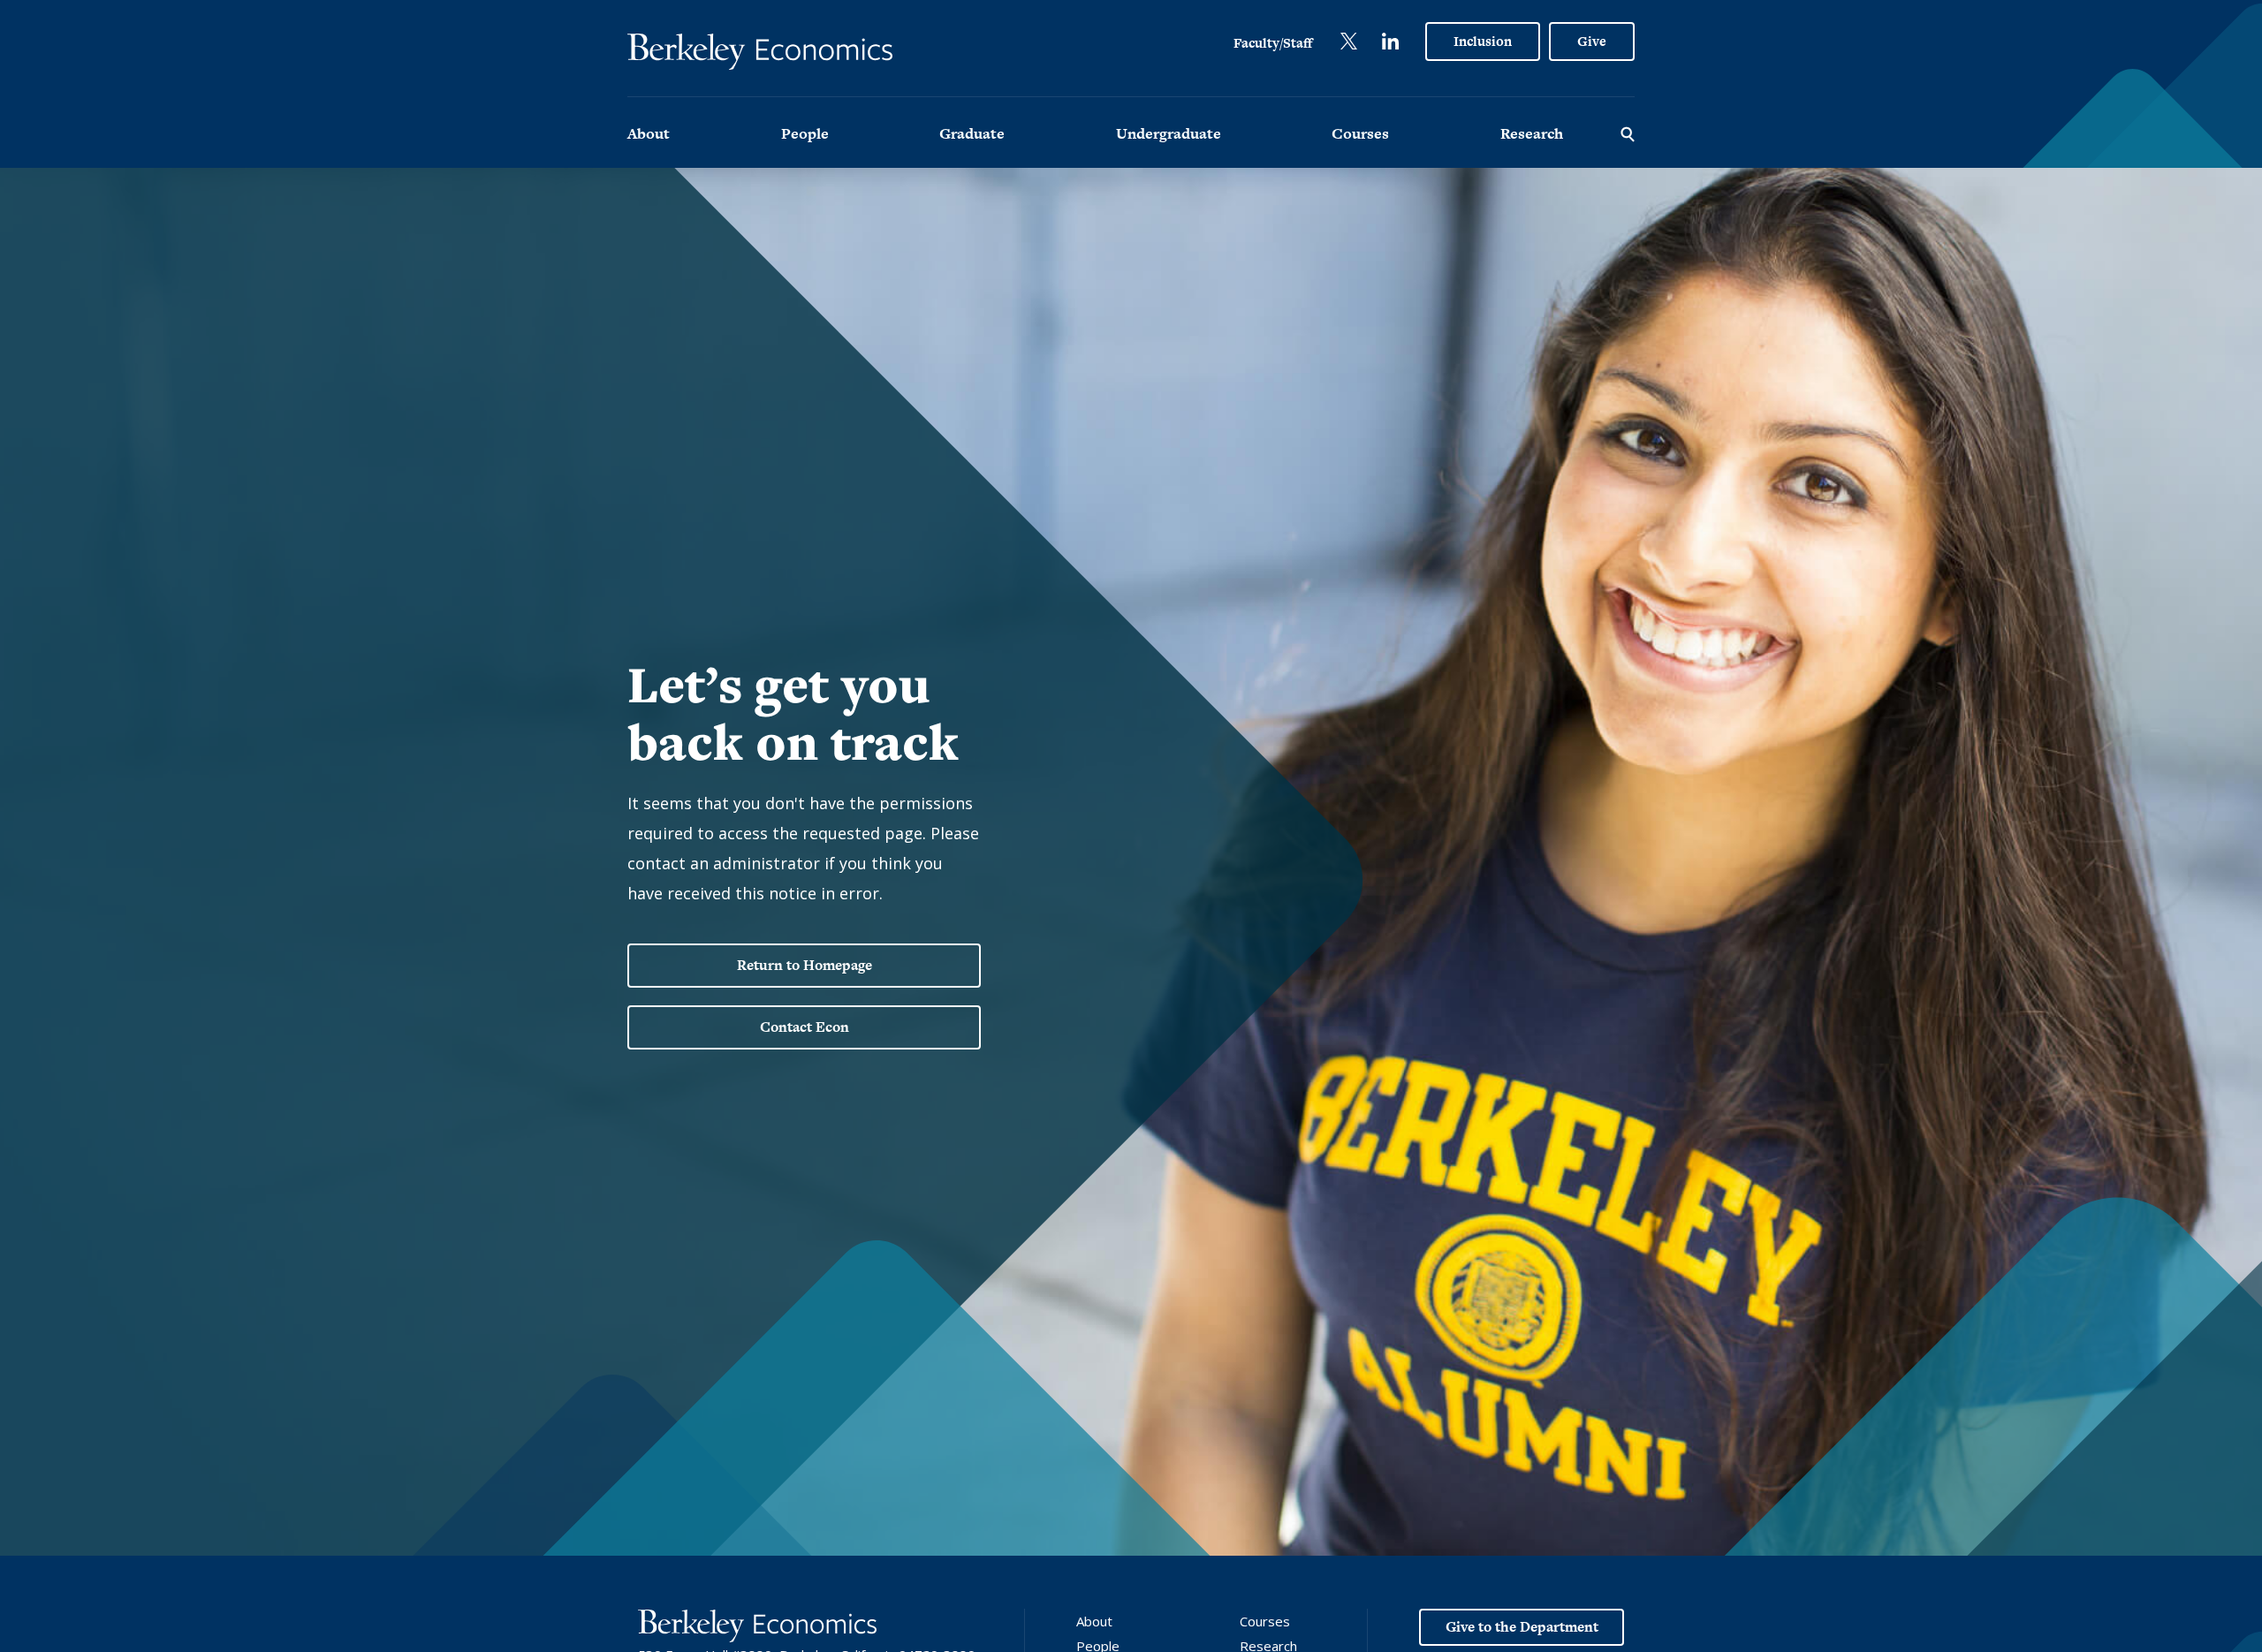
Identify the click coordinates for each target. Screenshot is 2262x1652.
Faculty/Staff (1273, 43)
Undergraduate (1169, 133)
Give (1592, 41)
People (805, 133)
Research (1532, 133)
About (649, 133)
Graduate (972, 133)
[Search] (1628, 133)
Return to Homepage (805, 965)
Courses (1360, 133)
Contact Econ (805, 1027)
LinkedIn (1390, 41)
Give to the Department (1522, 1627)
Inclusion (1483, 41)
